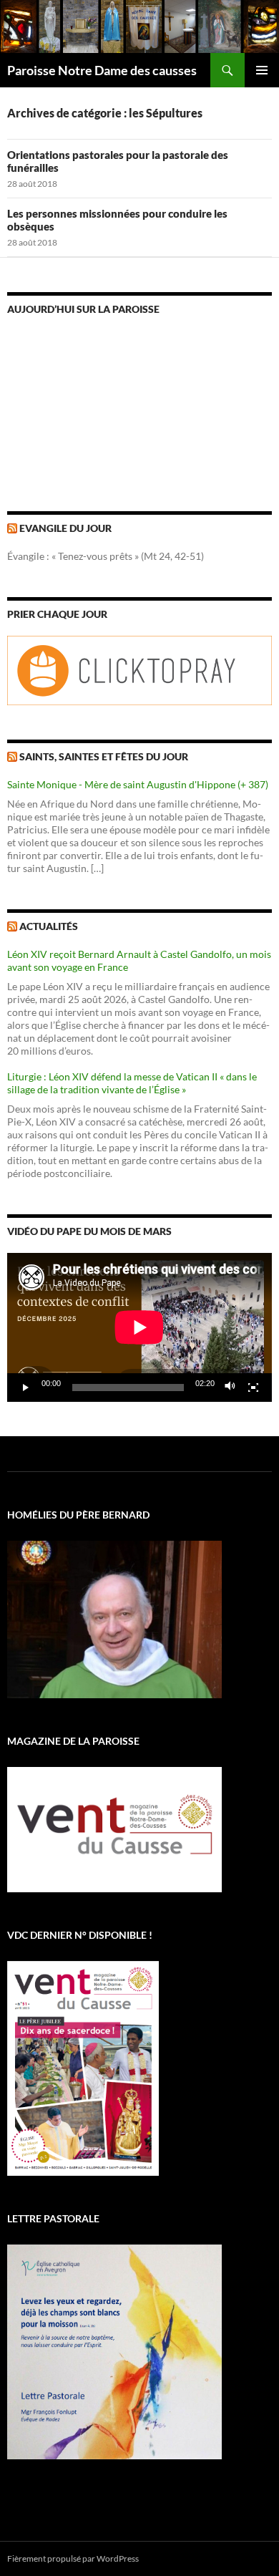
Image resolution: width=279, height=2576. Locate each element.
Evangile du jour (65, 528)
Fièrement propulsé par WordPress (73, 2558)
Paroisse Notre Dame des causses (102, 70)
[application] (139, 1327)
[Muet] (230, 1388)
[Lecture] (26, 1388)
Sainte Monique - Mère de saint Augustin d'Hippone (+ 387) (138, 784)
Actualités (49, 926)
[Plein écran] (253, 1388)
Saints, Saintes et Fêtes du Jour (104, 756)
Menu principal (262, 70)
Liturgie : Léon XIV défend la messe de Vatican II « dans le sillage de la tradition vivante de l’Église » (132, 1083)
